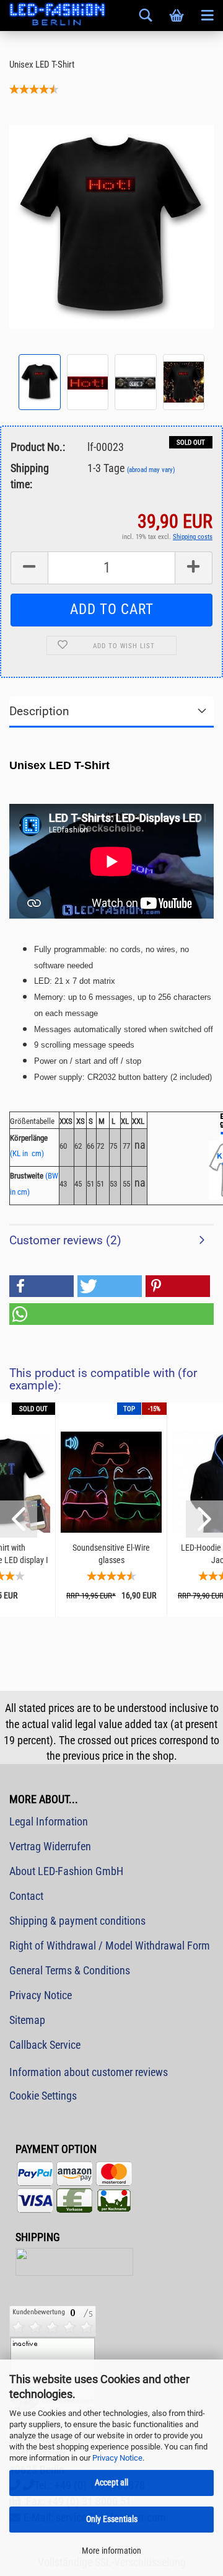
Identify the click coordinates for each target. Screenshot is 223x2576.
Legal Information (49, 1821)
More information (111, 2551)
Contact (26, 1896)
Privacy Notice (117, 2458)
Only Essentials (112, 2519)
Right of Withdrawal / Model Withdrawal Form (110, 1945)
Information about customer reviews (89, 2072)
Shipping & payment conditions (77, 1921)
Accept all (111, 2482)
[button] (42, 1286)
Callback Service (45, 2045)
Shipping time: (30, 476)
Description (39, 711)
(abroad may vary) (151, 470)
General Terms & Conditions (70, 1970)
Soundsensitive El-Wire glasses (111, 1554)
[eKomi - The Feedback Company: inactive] (53, 2357)
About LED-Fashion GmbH (66, 1871)
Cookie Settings (43, 2096)
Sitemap (27, 2020)
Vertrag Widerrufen (50, 1846)
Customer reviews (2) (65, 1240)
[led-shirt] (111, 226)
